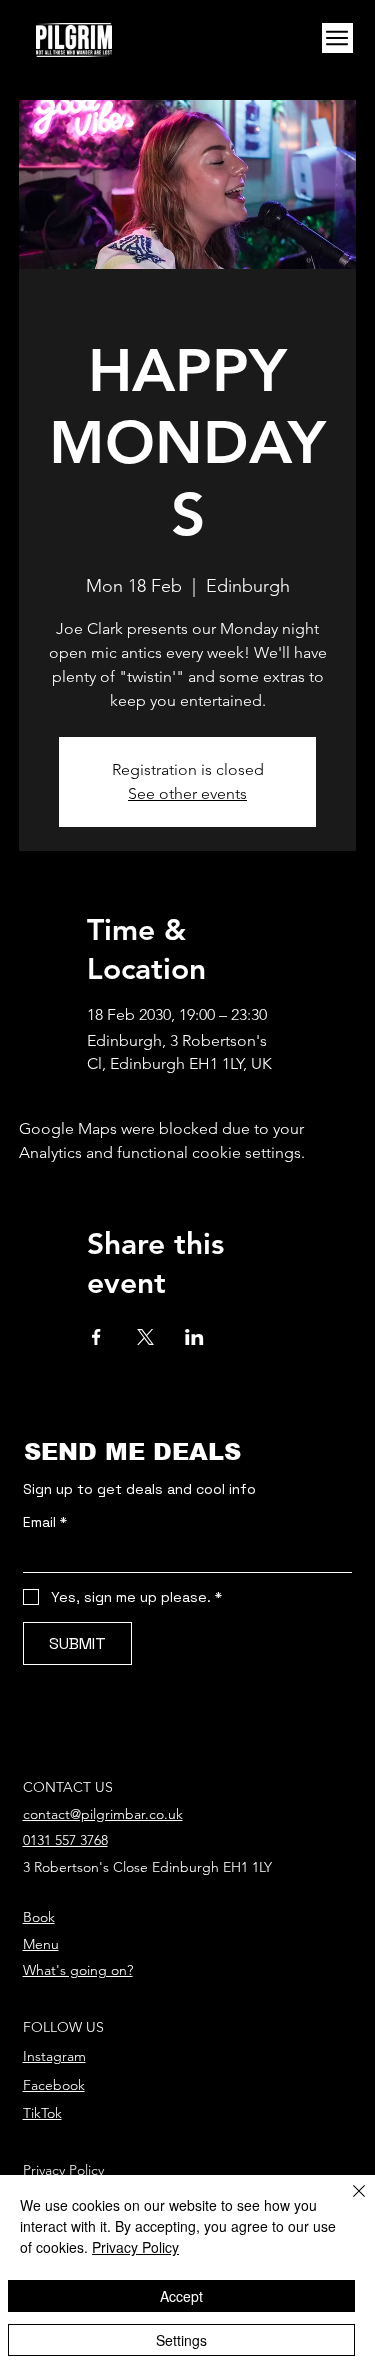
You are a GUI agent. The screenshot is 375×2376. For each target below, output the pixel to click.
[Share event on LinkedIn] (194, 1337)
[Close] (347, 2203)
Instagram (54, 2056)
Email (45, 1522)
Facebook (54, 2085)
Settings (181, 2340)
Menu (41, 1944)
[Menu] (337, 38)
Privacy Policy (63, 2170)
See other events (187, 793)
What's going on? (78, 1970)
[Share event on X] (145, 1337)
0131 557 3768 (65, 1840)
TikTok (42, 2113)
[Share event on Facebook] (96, 1337)
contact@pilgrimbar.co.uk (103, 1814)
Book (39, 1917)
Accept (181, 2296)
